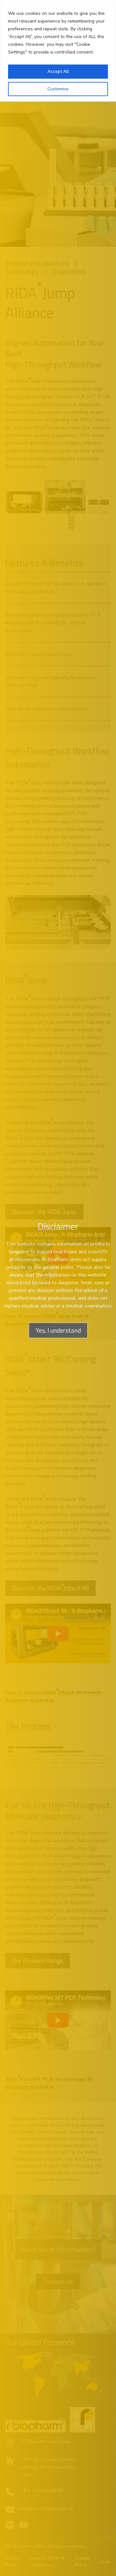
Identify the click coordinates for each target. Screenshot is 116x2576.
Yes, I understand (58, 1330)
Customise (58, 89)
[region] (58, 51)
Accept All (58, 71)
